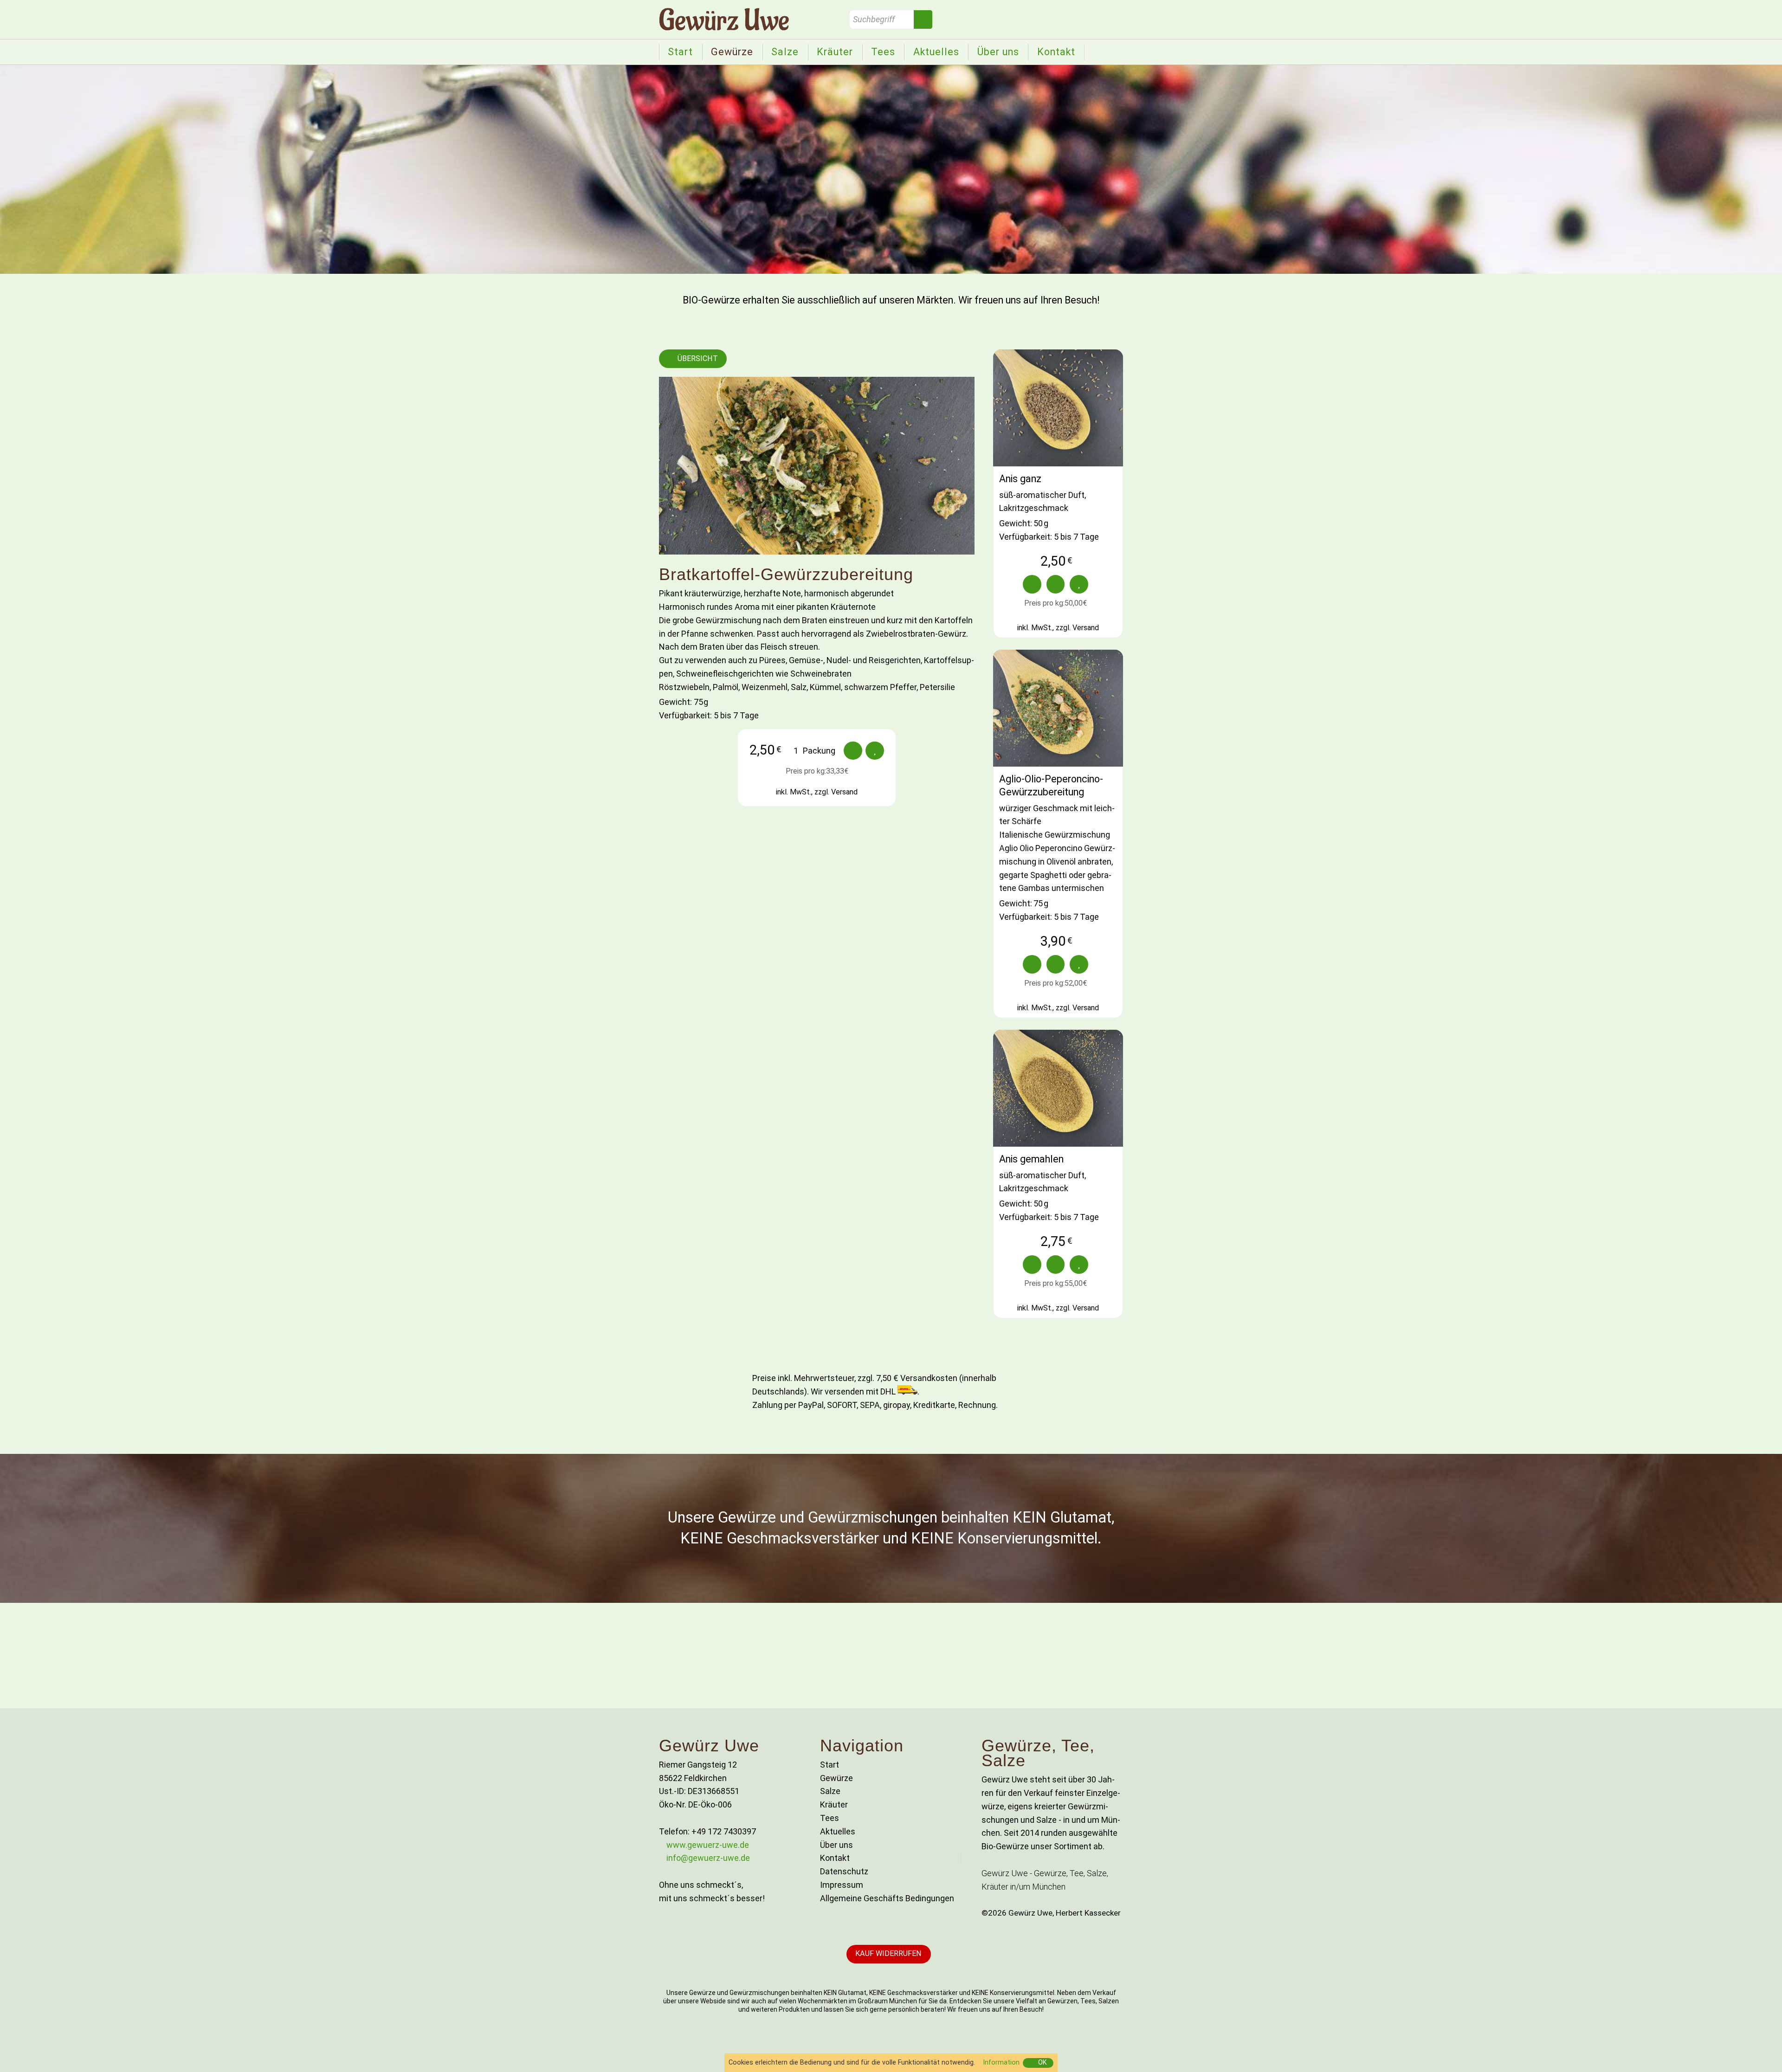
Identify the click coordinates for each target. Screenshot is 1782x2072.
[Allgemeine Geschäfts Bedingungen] (891, 1899)
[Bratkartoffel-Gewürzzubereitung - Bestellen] (853, 751)
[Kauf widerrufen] (889, 1954)
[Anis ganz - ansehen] (1032, 584)
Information (1001, 2062)
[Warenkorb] (792, 751)
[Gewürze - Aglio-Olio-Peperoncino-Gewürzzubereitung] (1058, 848)
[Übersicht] (693, 359)
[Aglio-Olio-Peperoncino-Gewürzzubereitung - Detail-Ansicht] (1058, 708)
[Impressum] (891, 1885)
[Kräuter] (835, 52)
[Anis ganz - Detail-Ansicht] (1058, 408)
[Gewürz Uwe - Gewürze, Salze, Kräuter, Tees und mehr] (724, 19)
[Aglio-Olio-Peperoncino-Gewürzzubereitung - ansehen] (1032, 964)
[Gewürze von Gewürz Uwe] (732, 52)
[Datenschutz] (891, 1872)
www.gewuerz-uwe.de (708, 1845)
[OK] (1038, 2063)
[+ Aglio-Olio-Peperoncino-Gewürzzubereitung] (1056, 964)
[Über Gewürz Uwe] (998, 52)
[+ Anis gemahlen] (1056, 1265)
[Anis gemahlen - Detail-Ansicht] (1058, 1088)
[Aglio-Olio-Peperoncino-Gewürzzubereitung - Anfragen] (1079, 964)
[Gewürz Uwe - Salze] (785, 52)
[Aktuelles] (936, 52)
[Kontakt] (1056, 52)
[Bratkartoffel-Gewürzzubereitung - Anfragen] (875, 751)
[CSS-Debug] (1777, 2067)
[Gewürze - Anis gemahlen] (1058, 1188)
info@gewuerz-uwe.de (708, 1858)
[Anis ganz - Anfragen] (1079, 584)
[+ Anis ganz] (1056, 584)
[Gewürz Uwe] (681, 52)
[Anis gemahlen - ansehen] (1032, 1265)
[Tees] (883, 52)
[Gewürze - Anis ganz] (1058, 508)
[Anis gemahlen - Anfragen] (1079, 1265)
